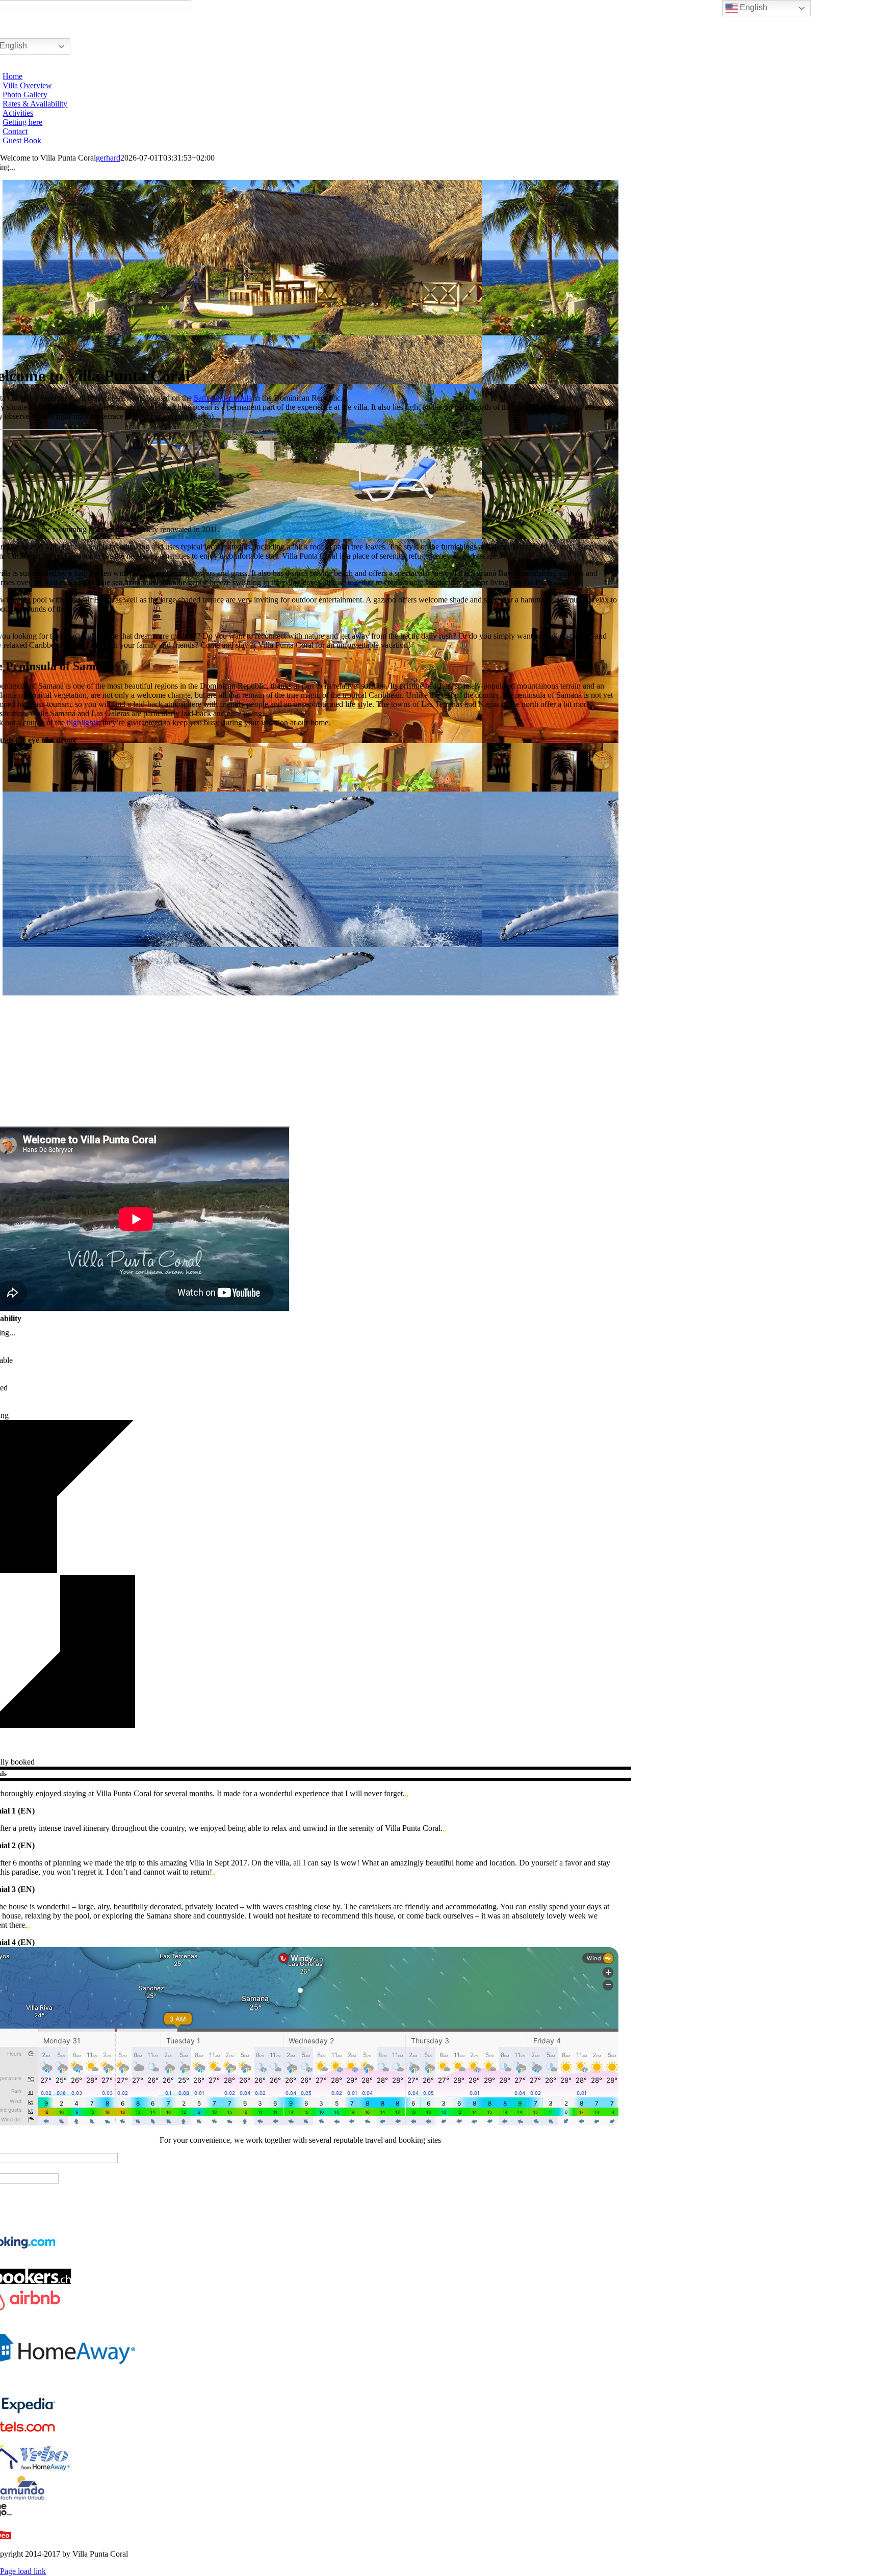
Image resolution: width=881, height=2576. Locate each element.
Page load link (23, 2571)
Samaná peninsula (223, 398)
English (753, 7)
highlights (83, 722)
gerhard (108, 158)
